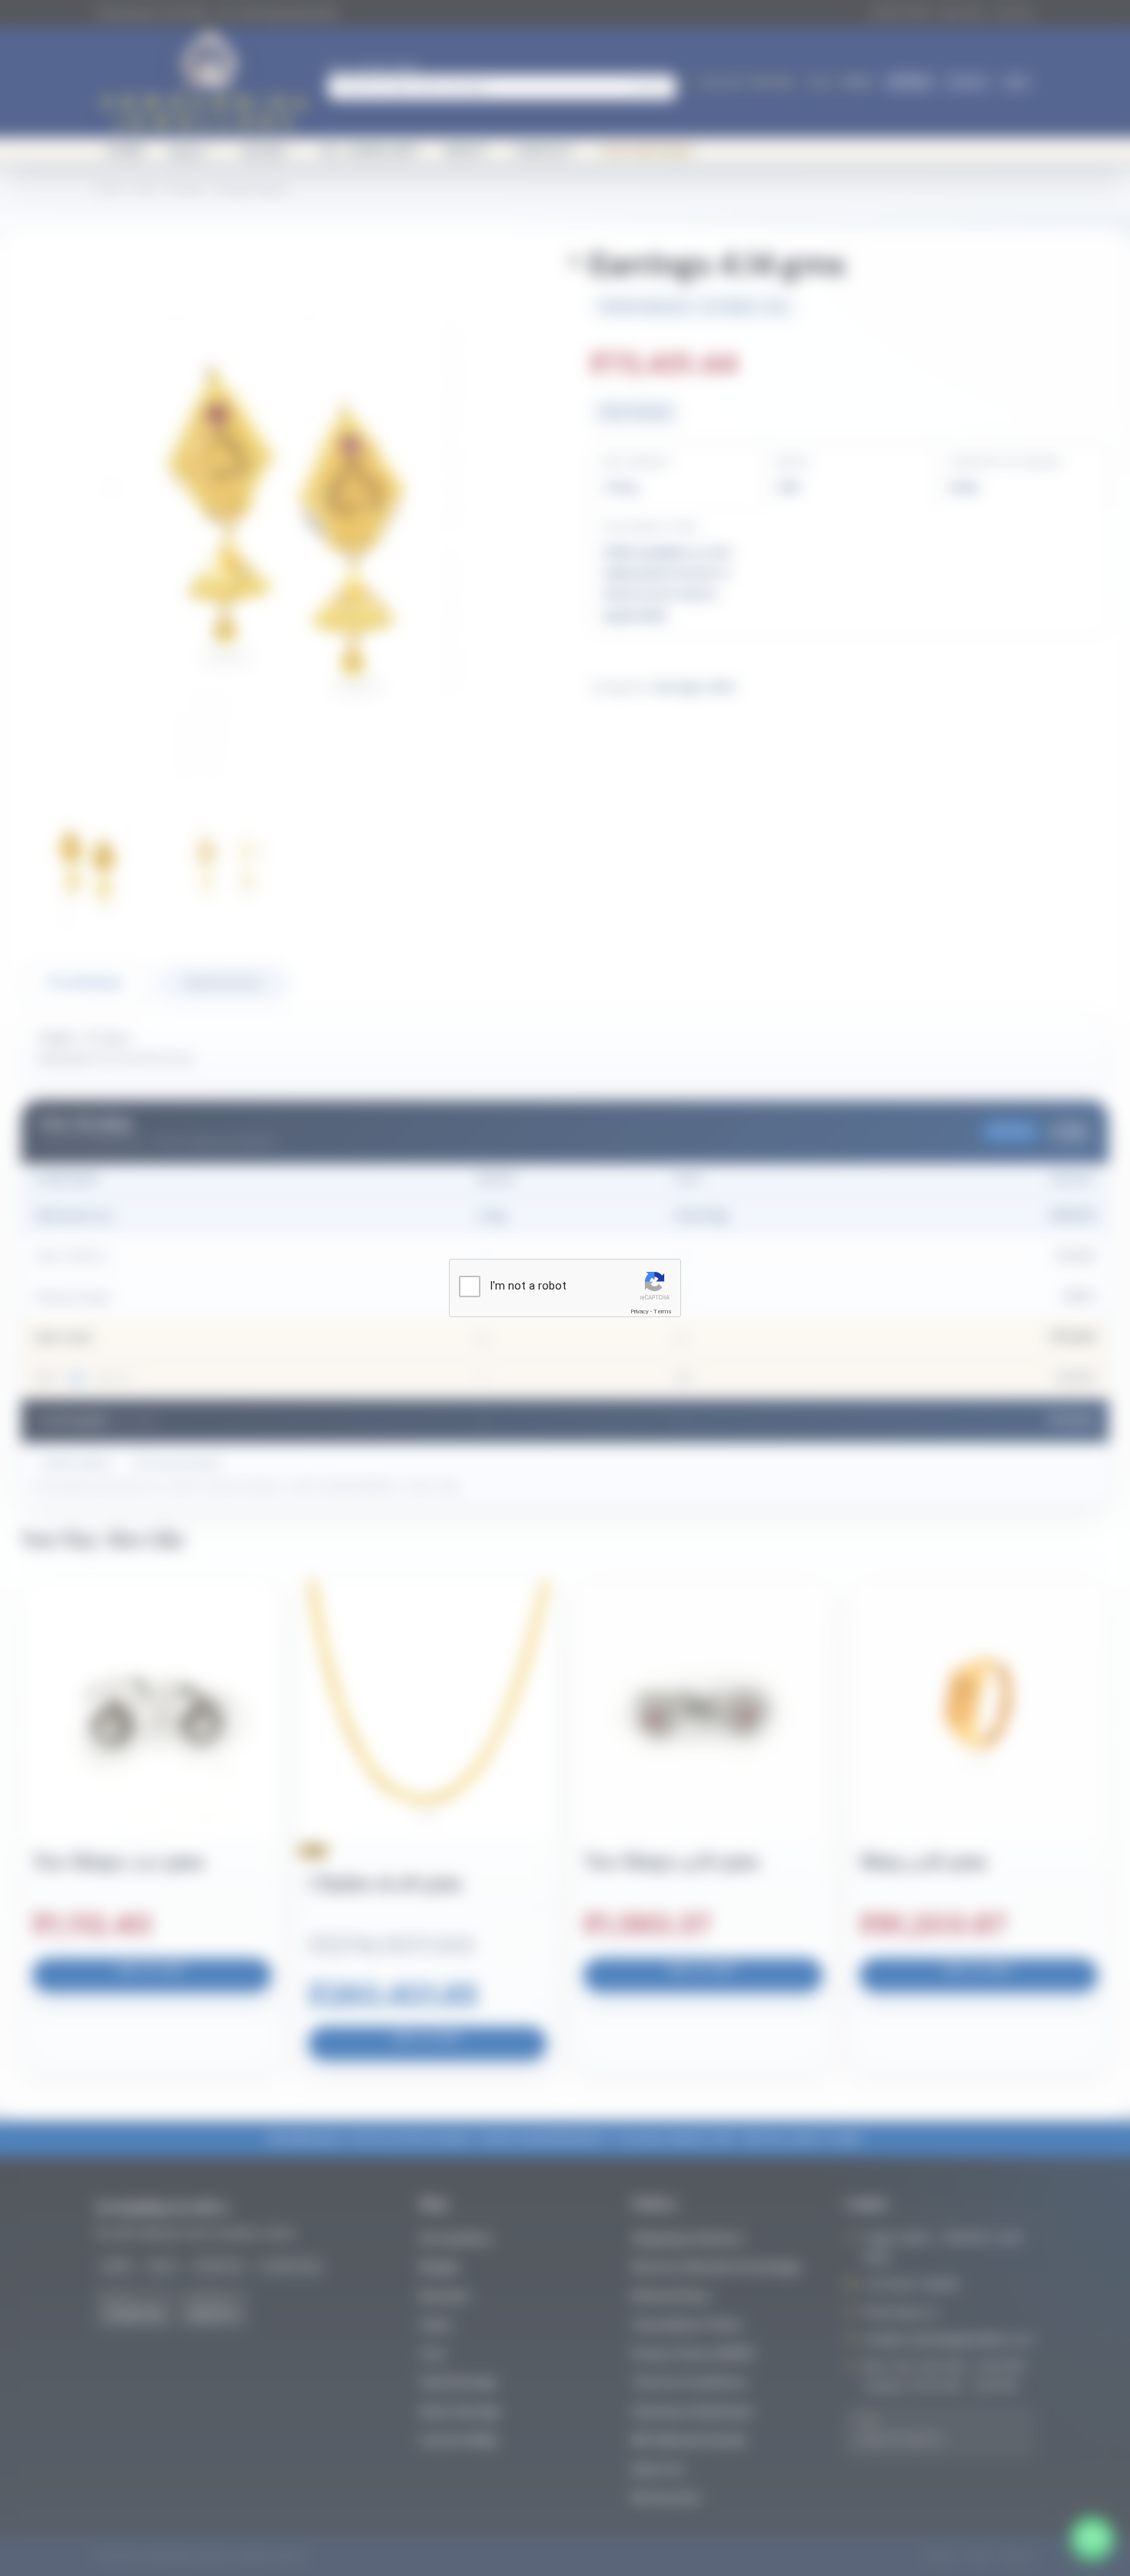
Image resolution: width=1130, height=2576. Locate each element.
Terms (663, 1311)
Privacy (640, 1311)
